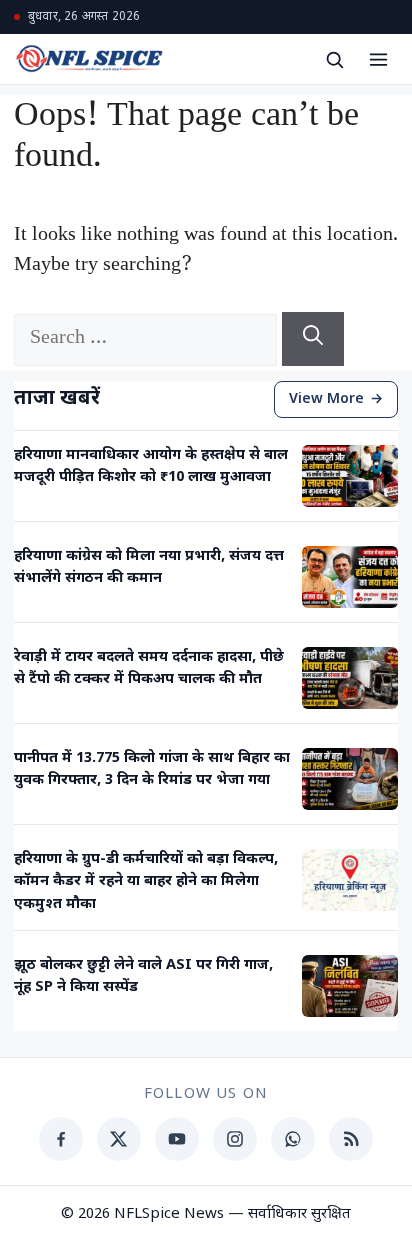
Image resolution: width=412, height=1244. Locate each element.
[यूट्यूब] (177, 1139)
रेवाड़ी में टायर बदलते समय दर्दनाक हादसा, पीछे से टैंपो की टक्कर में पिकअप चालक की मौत (149, 668)
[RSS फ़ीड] (351, 1139)
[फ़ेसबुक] (61, 1139)
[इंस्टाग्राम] (235, 1139)
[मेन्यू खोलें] (378, 59)
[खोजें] (334, 59)
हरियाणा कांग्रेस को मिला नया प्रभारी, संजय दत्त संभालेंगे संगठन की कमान (149, 567)
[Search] (313, 339)
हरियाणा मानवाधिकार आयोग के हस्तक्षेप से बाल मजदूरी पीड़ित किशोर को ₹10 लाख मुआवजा (151, 466)
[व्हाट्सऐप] (293, 1139)
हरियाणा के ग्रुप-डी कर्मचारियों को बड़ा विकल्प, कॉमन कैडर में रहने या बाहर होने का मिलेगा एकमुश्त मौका (146, 882)
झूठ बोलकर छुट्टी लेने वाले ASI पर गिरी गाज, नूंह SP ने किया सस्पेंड (143, 976)
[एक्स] (119, 1139)
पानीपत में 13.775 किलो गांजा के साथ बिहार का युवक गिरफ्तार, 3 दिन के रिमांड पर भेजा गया (152, 769)
